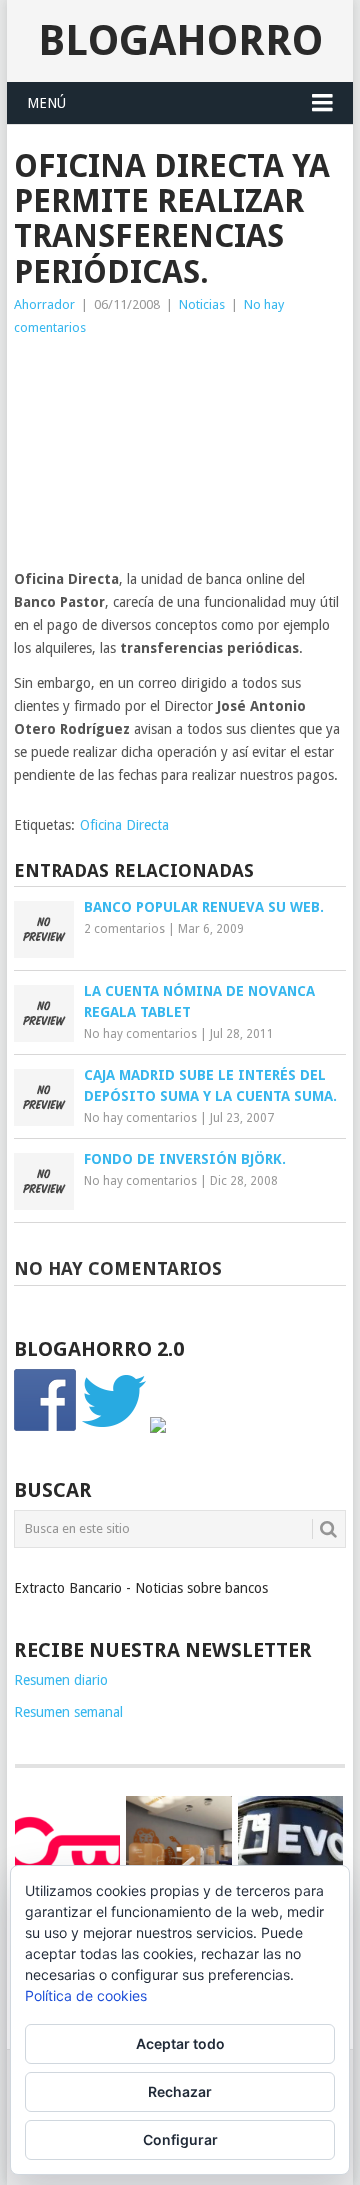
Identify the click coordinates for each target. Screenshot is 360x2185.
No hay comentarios (140, 1034)
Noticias (202, 304)
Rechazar (180, 2091)
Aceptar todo (180, 2043)
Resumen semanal (68, 1712)
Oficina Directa (124, 825)
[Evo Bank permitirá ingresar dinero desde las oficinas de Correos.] (290, 1845)
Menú (46, 103)
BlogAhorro (180, 40)
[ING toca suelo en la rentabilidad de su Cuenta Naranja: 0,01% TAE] (178, 1848)
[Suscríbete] (158, 1428)
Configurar (180, 2139)
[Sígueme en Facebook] (46, 1428)
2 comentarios (124, 929)
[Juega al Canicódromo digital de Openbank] (67, 1845)
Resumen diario (61, 1680)
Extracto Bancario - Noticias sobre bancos (141, 1588)
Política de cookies (86, 1995)
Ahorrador (44, 304)
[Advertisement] (180, 458)
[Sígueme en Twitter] (114, 1428)
